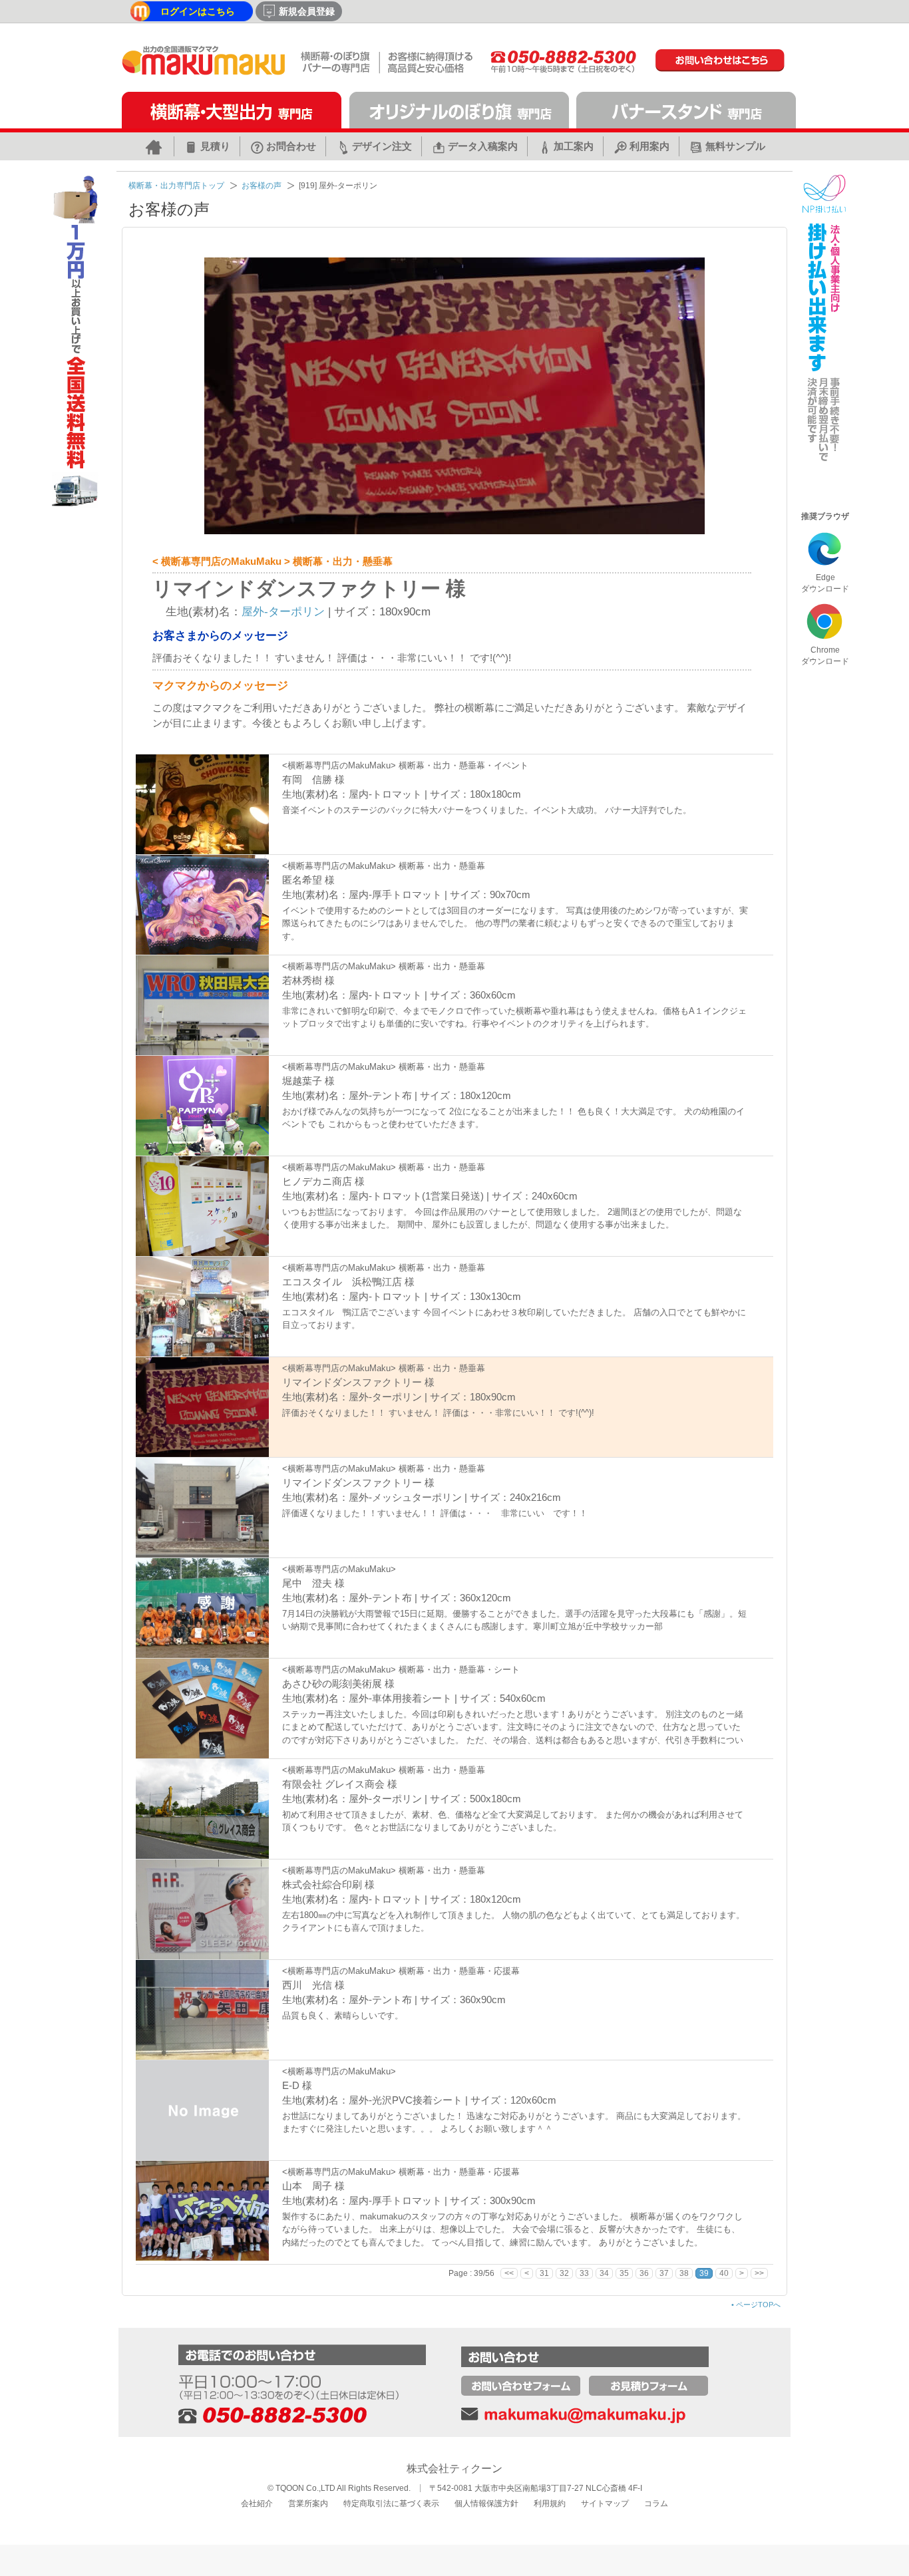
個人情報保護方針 (486, 2503)
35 (624, 2273)
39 (704, 2273)
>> (759, 2273)
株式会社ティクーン (454, 2469)
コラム (656, 2503)
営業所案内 (308, 2503)
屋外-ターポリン (283, 612)
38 (684, 2273)
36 (644, 2273)
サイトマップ (605, 2503)
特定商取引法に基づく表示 (391, 2503)
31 (544, 2273)
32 (564, 2273)
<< (509, 2273)
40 (724, 2273)
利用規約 (550, 2503)
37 (664, 2273)
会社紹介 (257, 2503)
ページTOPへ (756, 2305)
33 (584, 2273)
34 (604, 2273)
